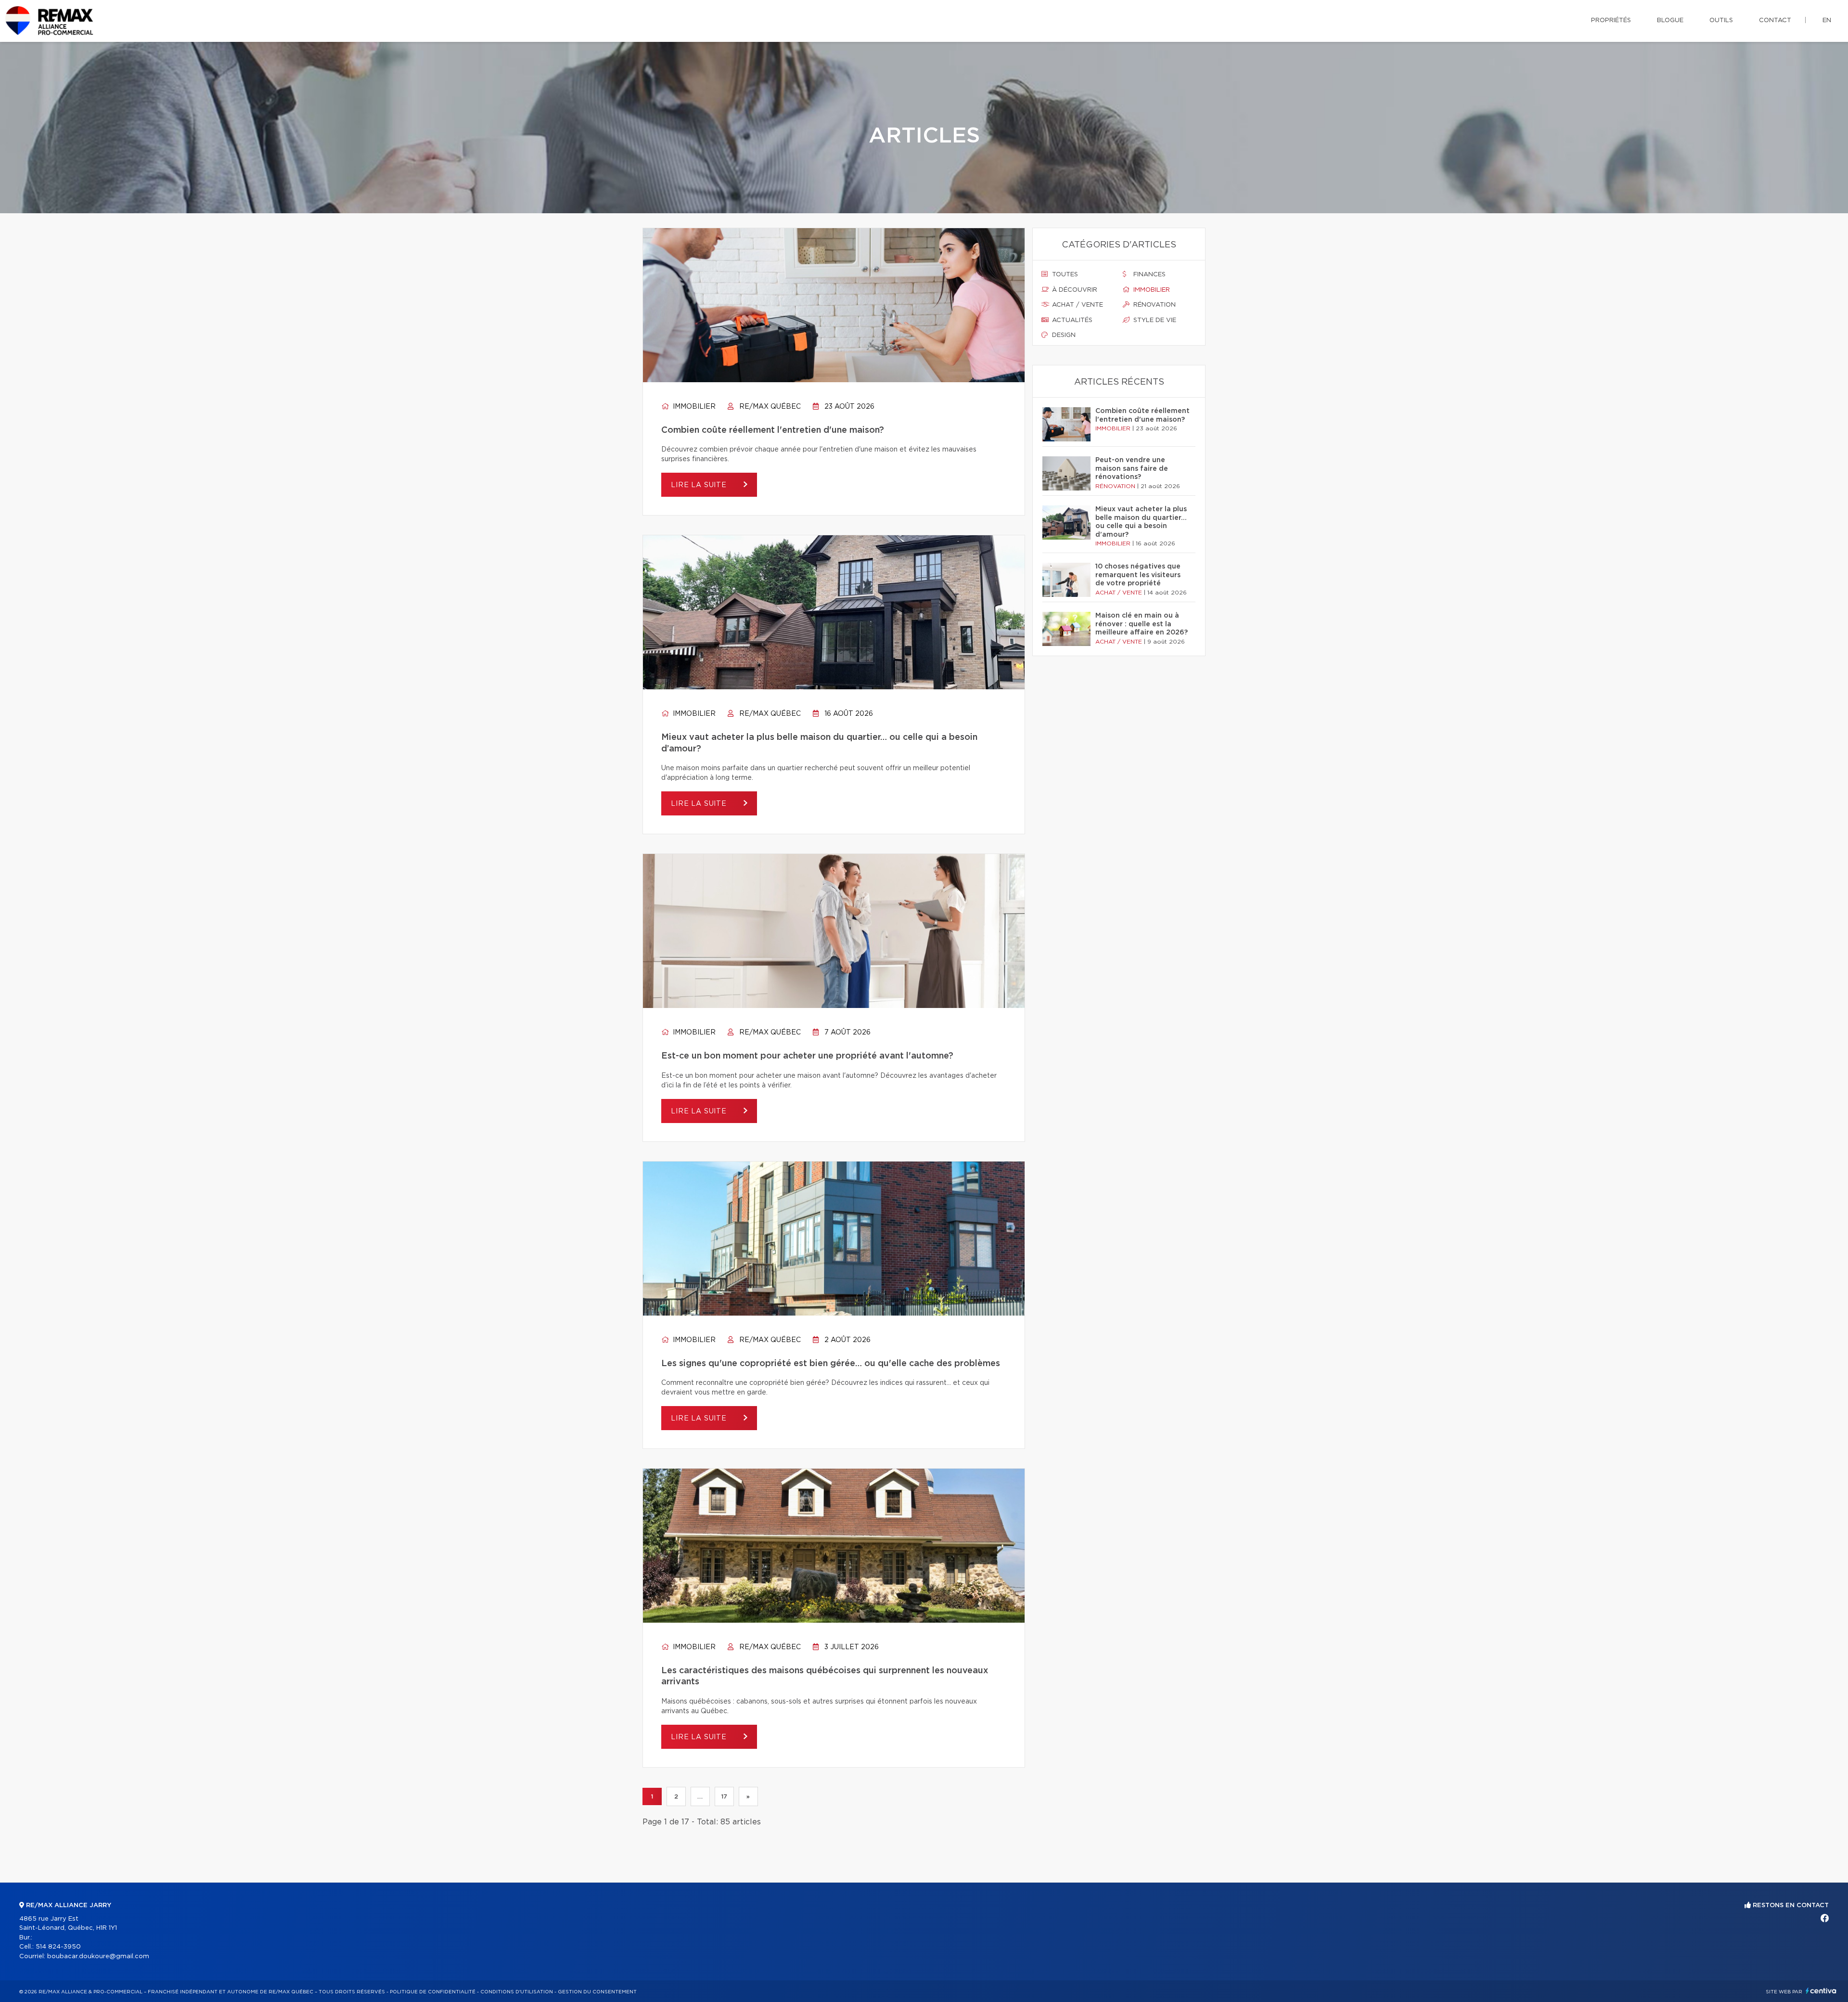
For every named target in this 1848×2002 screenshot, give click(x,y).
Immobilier (693, 407)
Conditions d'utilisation (517, 1992)
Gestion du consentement (597, 1992)
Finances (1149, 275)
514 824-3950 (58, 1947)
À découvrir (1074, 290)
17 (724, 1796)
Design (1063, 335)
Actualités (1071, 320)
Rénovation (1154, 305)
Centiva (1821, 1991)
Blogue (1670, 20)
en (1827, 20)
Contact (1775, 20)
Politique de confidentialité (433, 1992)
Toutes (1064, 275)
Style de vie (1154, 320)
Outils (1721, 20)
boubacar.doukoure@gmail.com (98, 1957)
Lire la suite (700, 485)
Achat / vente (1077, 305)
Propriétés (1611, 20)
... (700, 1796)
